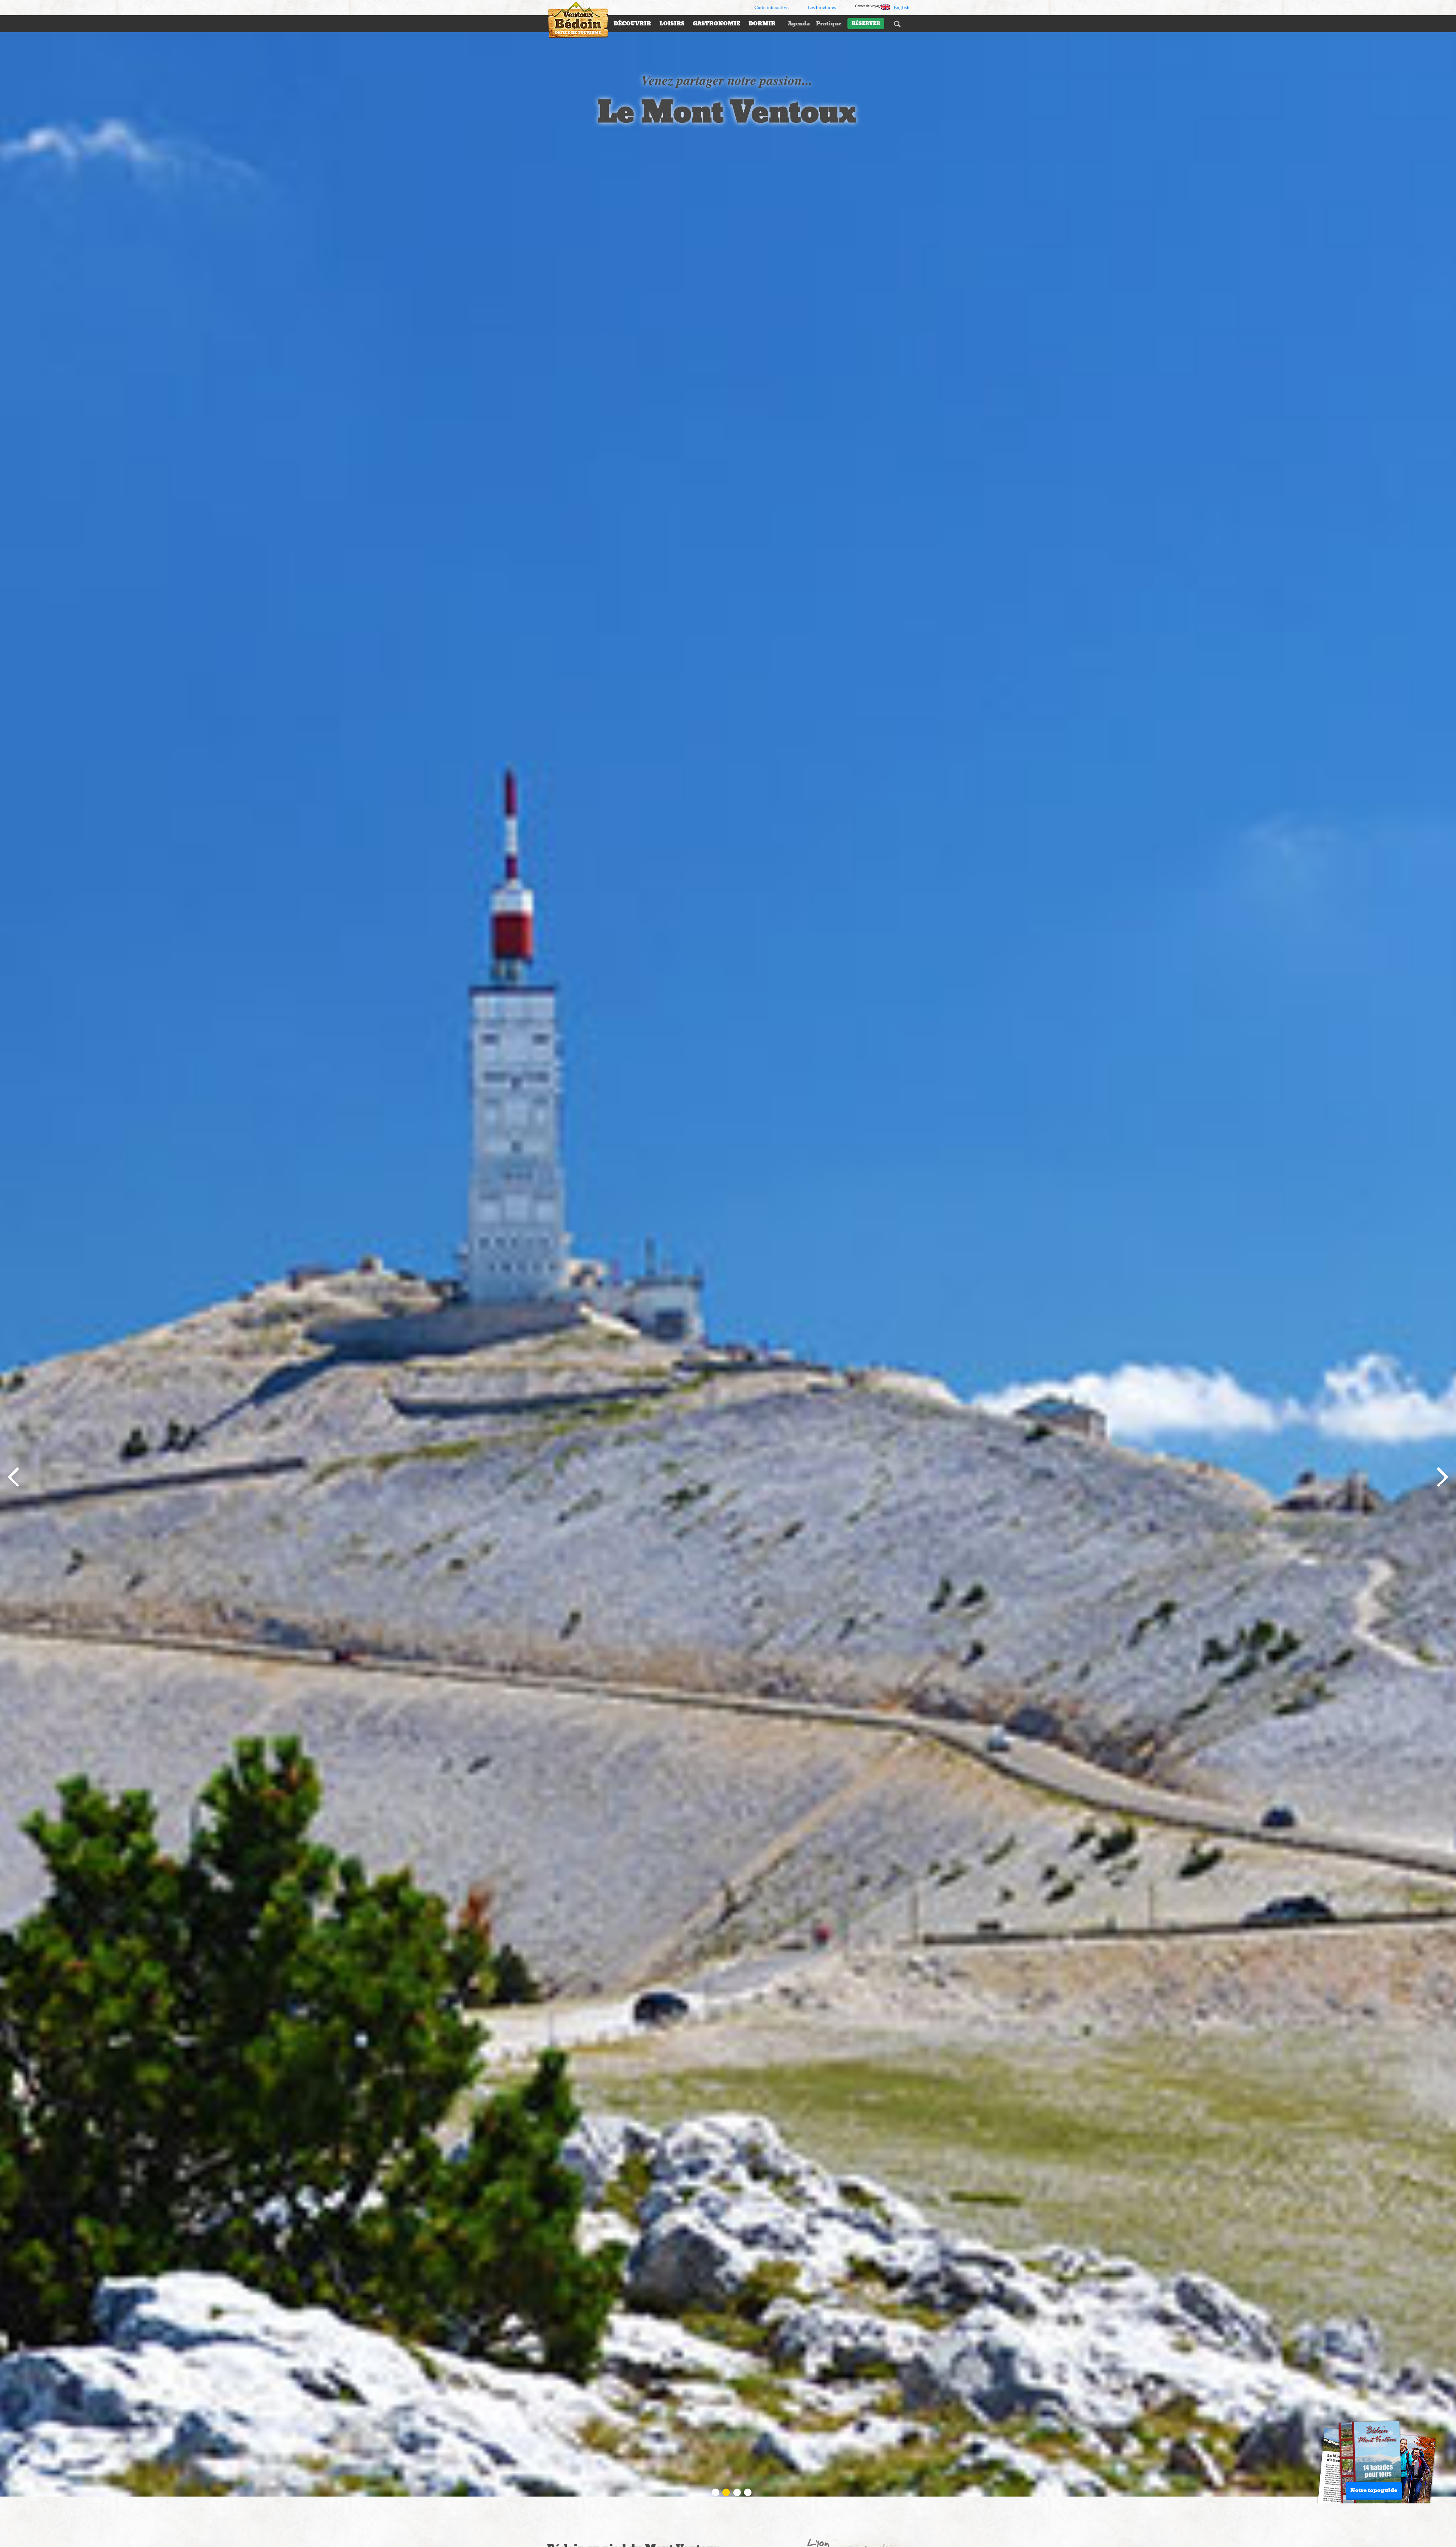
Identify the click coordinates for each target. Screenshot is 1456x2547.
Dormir (762, 24)
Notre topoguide (1374, 2490)
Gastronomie (716, 24)
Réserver (866, 24)
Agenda (799, 24)
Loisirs (672, 24)
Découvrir (632, 24)
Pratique (829, 24)
